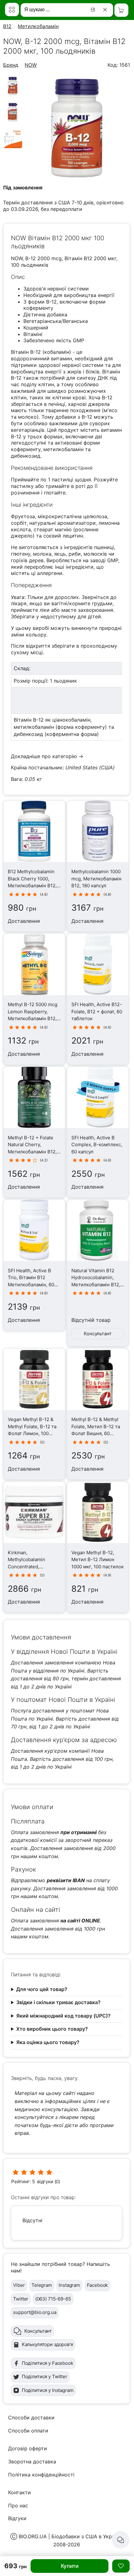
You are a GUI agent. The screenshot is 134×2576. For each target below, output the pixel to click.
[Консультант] (121, 2540)
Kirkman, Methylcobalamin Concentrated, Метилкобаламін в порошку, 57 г (29, 1567)
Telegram (42, 2285)
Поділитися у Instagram (48, 2390)
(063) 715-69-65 (53, 2299)
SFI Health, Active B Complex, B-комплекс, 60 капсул (97, 1145)
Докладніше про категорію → (47, 756)
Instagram (69, 2285)
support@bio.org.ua (35, 2312)
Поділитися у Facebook (48, 2363)
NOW (31, 65)
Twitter (21, 2299)
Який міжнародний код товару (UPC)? (63, 2016)
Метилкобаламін (38, 26)
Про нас (18, 2505)
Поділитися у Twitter (45, 2376)
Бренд (11, 65)
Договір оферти (28, 2448)
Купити (70, 2566)
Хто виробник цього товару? (52, 2029)
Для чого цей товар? (42, 1989)
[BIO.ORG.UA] (12, 10)
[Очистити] (106, 10)
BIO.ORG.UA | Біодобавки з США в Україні (69, 2536)
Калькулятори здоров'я (47, 2344)
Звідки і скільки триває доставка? (58, 2002)
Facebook (98, 2285)
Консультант (98, 1334)
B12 (7, 26)
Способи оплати (28, 2431)
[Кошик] (121, 10)
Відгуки (17, 2518)
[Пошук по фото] (94, 10)
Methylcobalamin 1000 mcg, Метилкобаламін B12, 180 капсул (96, 879)
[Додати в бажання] (121, 2566)
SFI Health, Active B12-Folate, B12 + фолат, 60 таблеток (97, 1011)
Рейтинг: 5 (23, 2182)
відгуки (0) (49, 2182)
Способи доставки (31, 2418)
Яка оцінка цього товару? (48, 2042)
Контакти (19, 2492)
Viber (19, 2285)
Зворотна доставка (32, 2462)
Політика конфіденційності (41, 2475)
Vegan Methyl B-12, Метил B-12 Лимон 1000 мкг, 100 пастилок (98, 1560)
